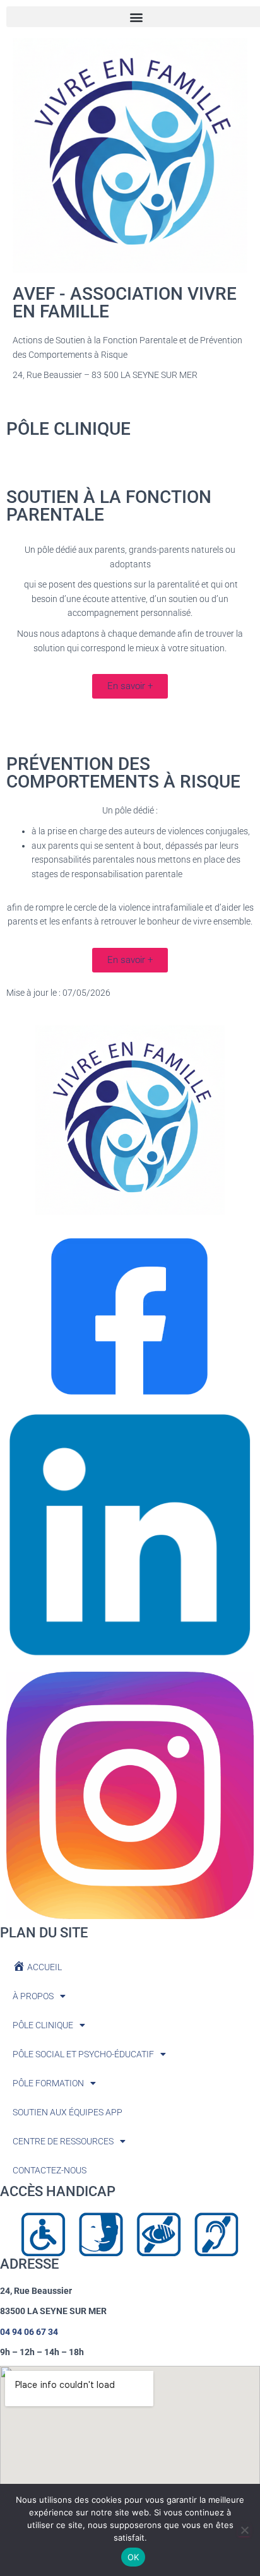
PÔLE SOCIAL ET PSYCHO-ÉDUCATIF (83, 2054)
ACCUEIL (44, 1967)
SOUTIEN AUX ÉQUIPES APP (68, 2112)
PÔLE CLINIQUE (43, 2025)
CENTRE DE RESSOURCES (63, 2141)
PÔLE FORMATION (48, 2083)
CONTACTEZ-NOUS (50, 2170)
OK (133, 2557)
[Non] (244, 2530)
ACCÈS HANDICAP (58, 2191)
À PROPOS (33, 1996)
